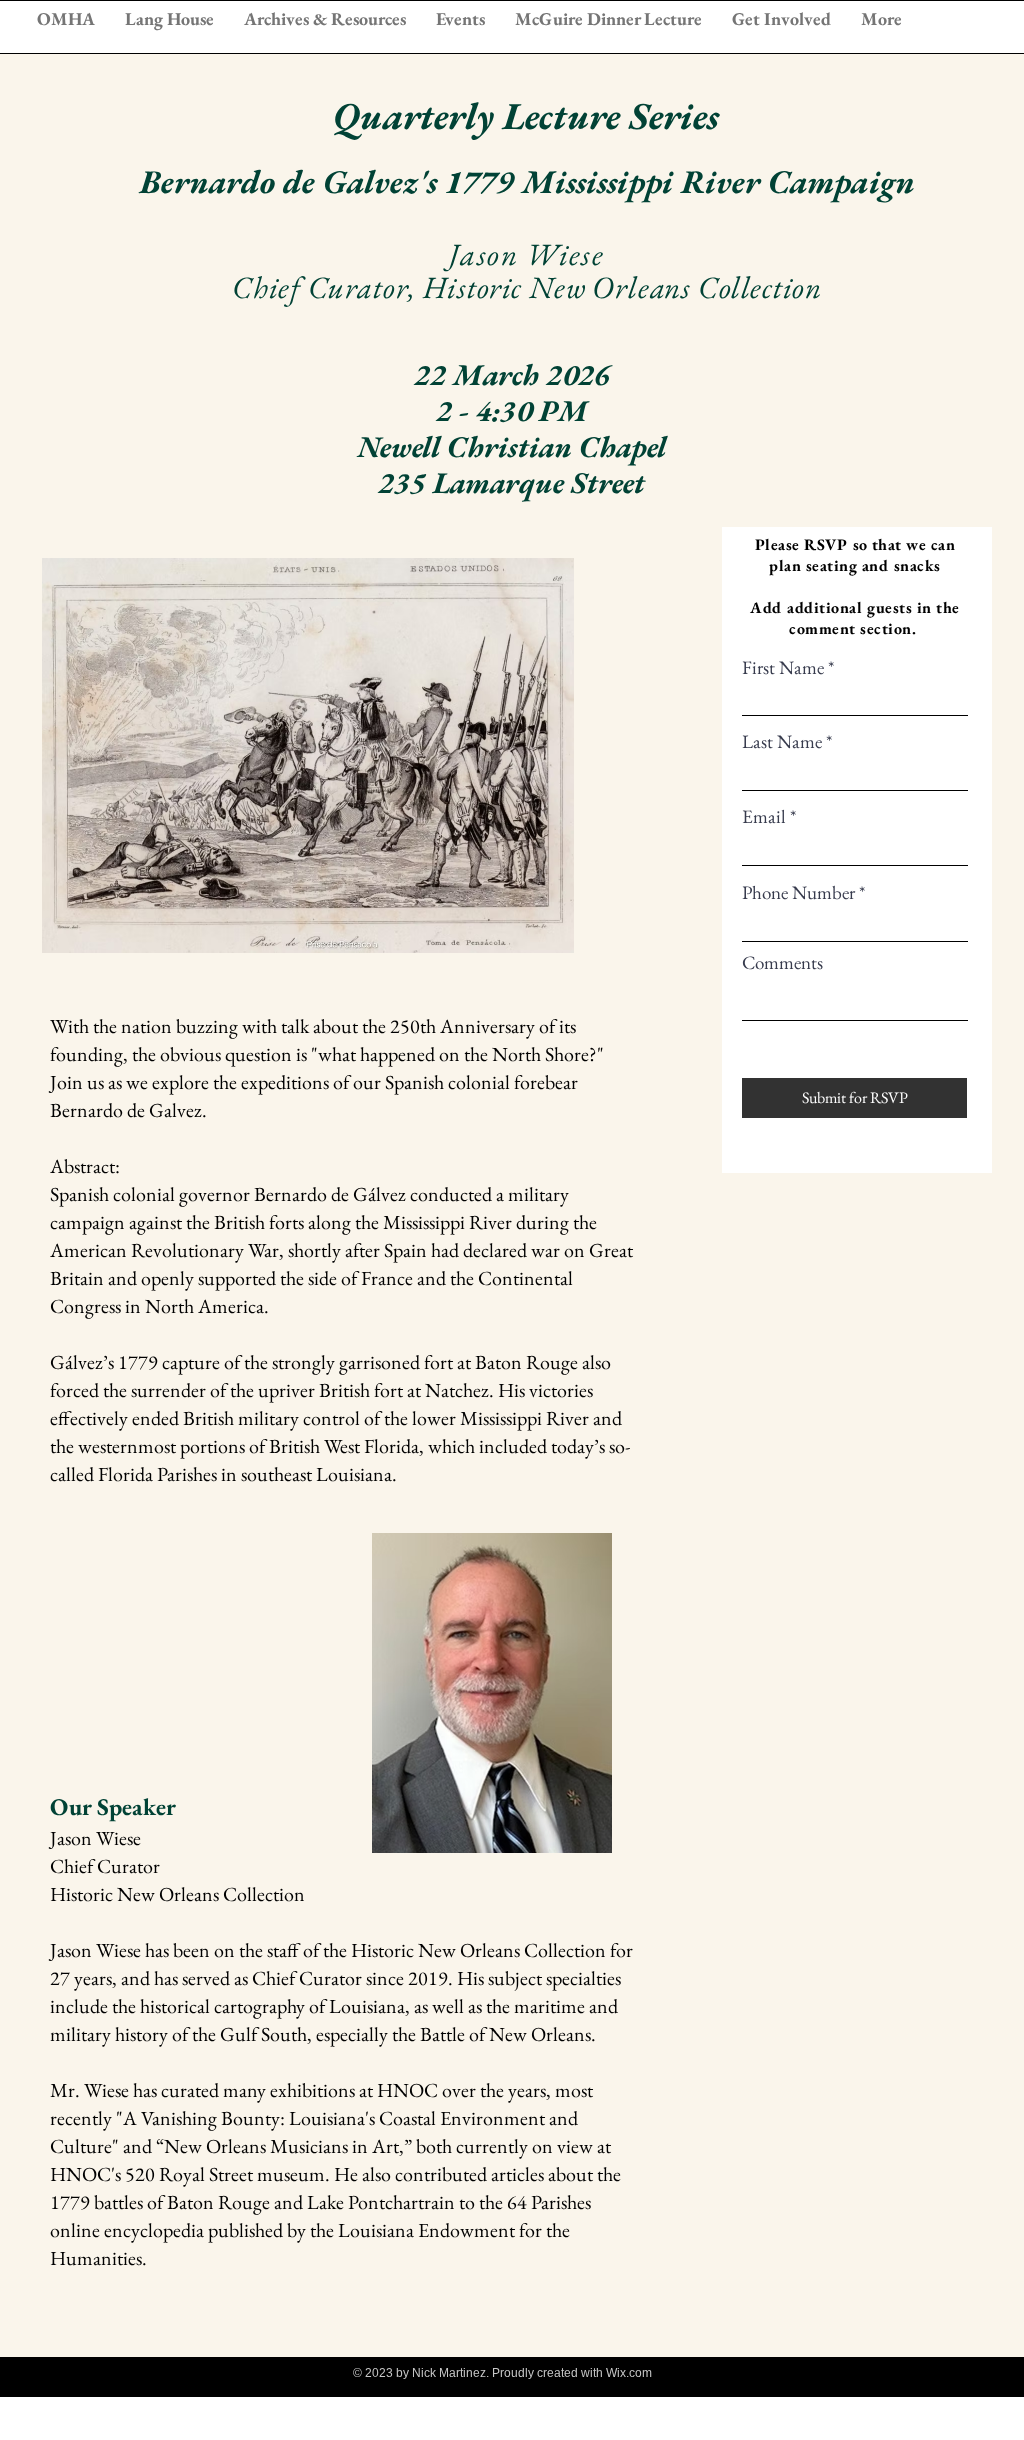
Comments (782, 962)
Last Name (782, 741)
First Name (783, 667)
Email (764, 816)
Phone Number (798, 892)
